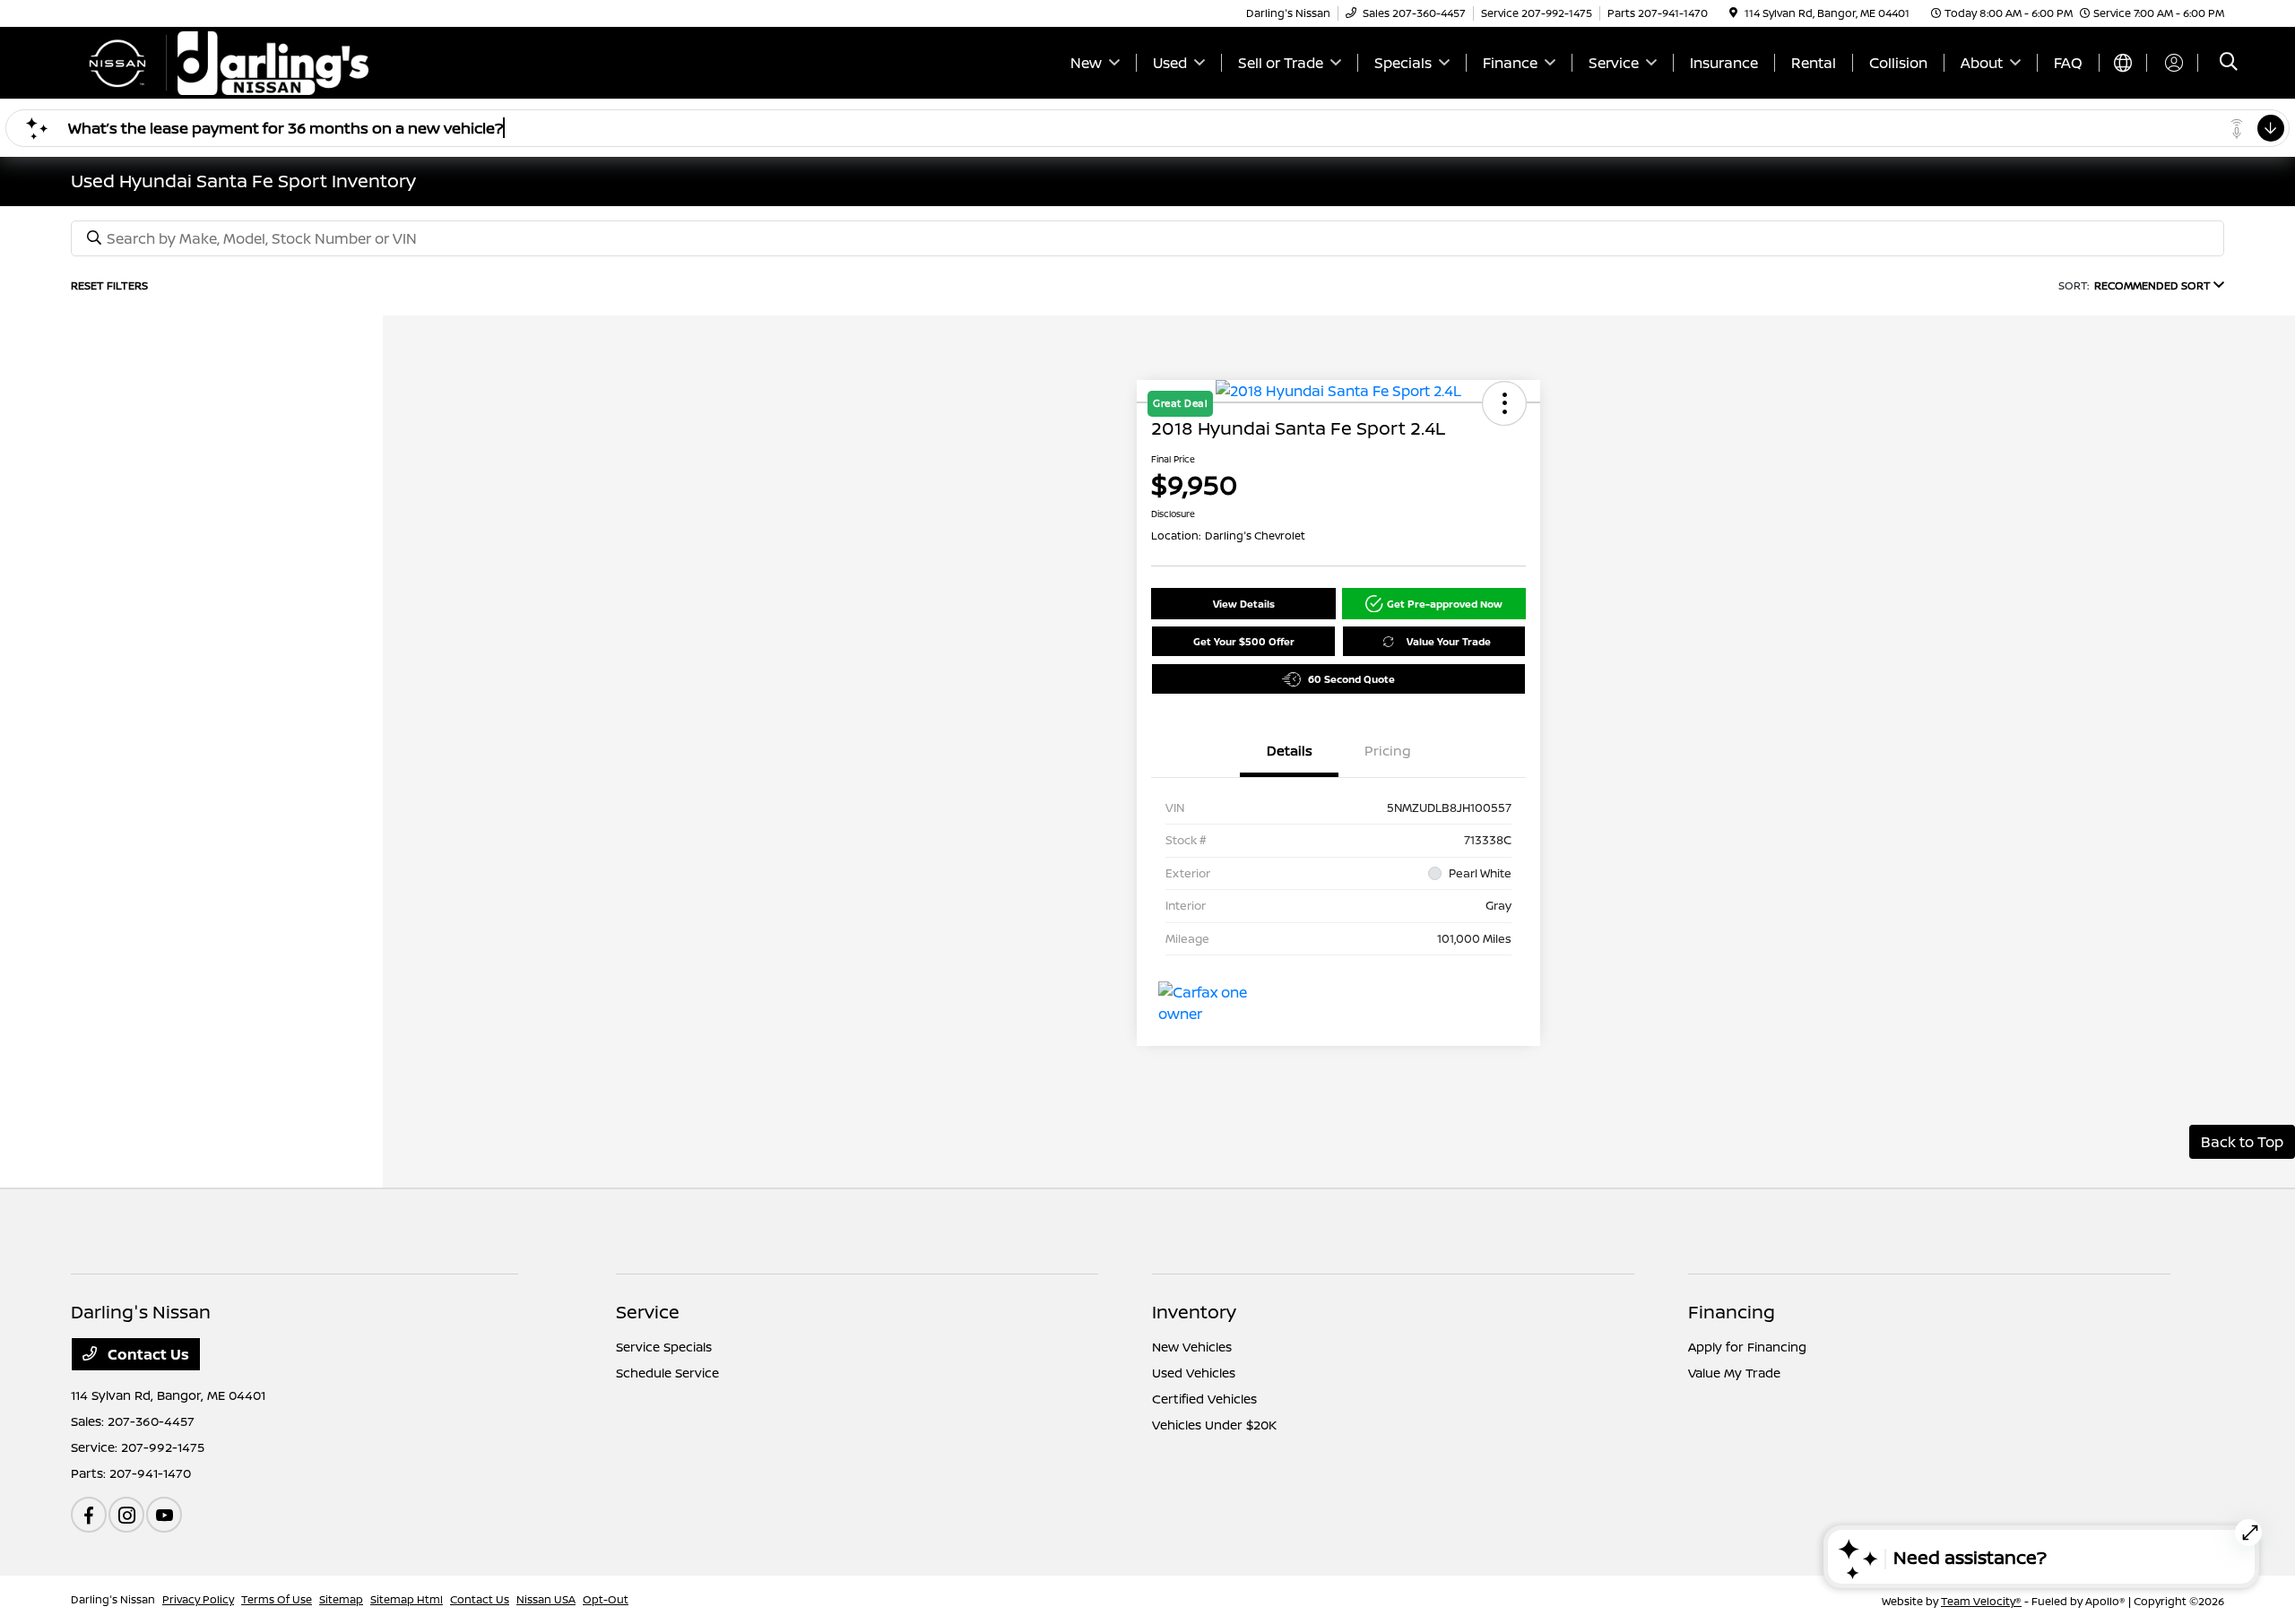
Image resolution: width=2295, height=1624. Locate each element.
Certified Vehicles (1204, 1399)
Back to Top (2242, 1142)
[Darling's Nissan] (225, 61)
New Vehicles (1192, 1347)
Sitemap (341, 1599)
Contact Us (147, 1354)
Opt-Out (606, 1599)
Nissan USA (546, 1599)
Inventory (1194, 1312)
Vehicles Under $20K (1214, 1425)
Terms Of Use (277, 1599)
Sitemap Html (407, 1599)
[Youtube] (164, 1515)
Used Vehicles (1194, 1373)
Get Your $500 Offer (1244, 641)
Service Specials (664, 1347)
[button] (1434, 604)
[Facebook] (89, 1515)
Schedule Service (667, 1373)
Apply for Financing (1747, 1347)
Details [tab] (1290, 751)
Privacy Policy (198, 1599)
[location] (1733, 13)
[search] (2229, 63)
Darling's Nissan (113, 1599)
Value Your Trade (1449, 641)
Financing (1732, 1312)
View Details (1244, 604)
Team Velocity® (1981, 1601)
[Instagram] (126, 1515)
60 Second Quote (1351, 679)
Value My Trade (1734, 1373)
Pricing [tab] (1388, 751)
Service (648, 1312)
